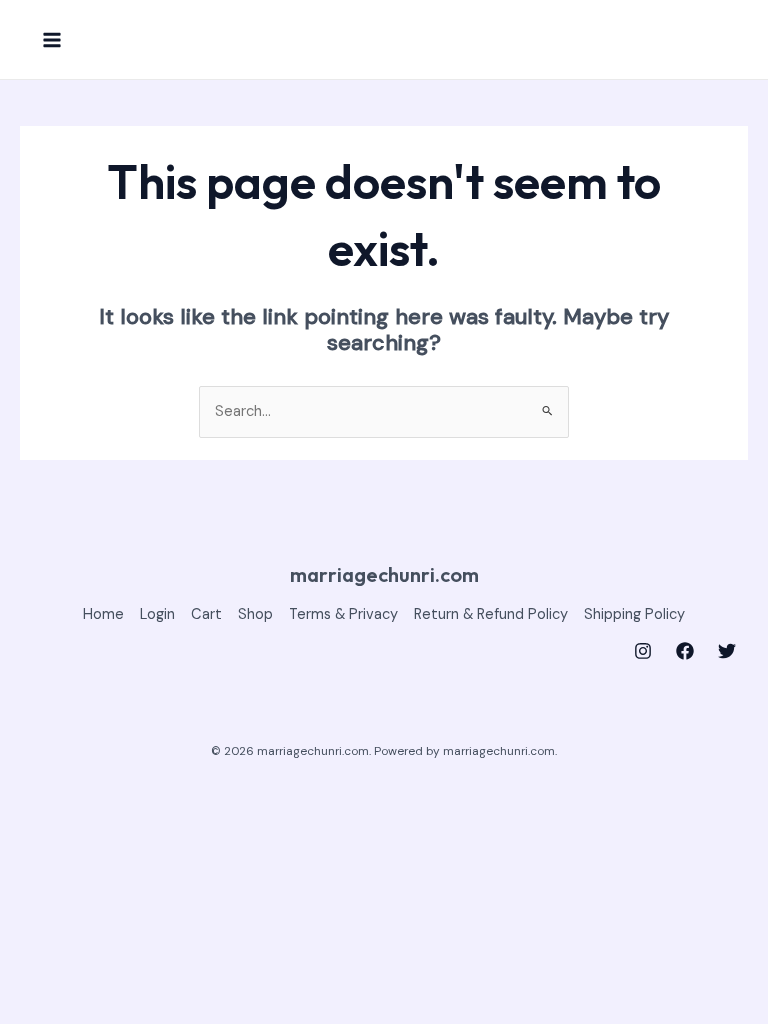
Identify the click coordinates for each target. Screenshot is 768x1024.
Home (103, 614)
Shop (255, 614)
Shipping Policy (634, 614)
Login (157, 614)
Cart (206, 614)
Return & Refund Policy (491, 614)
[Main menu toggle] (52, 39)
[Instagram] (643, 651)
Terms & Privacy (343, 614)
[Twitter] (727, 651)
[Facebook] (685, 651)
